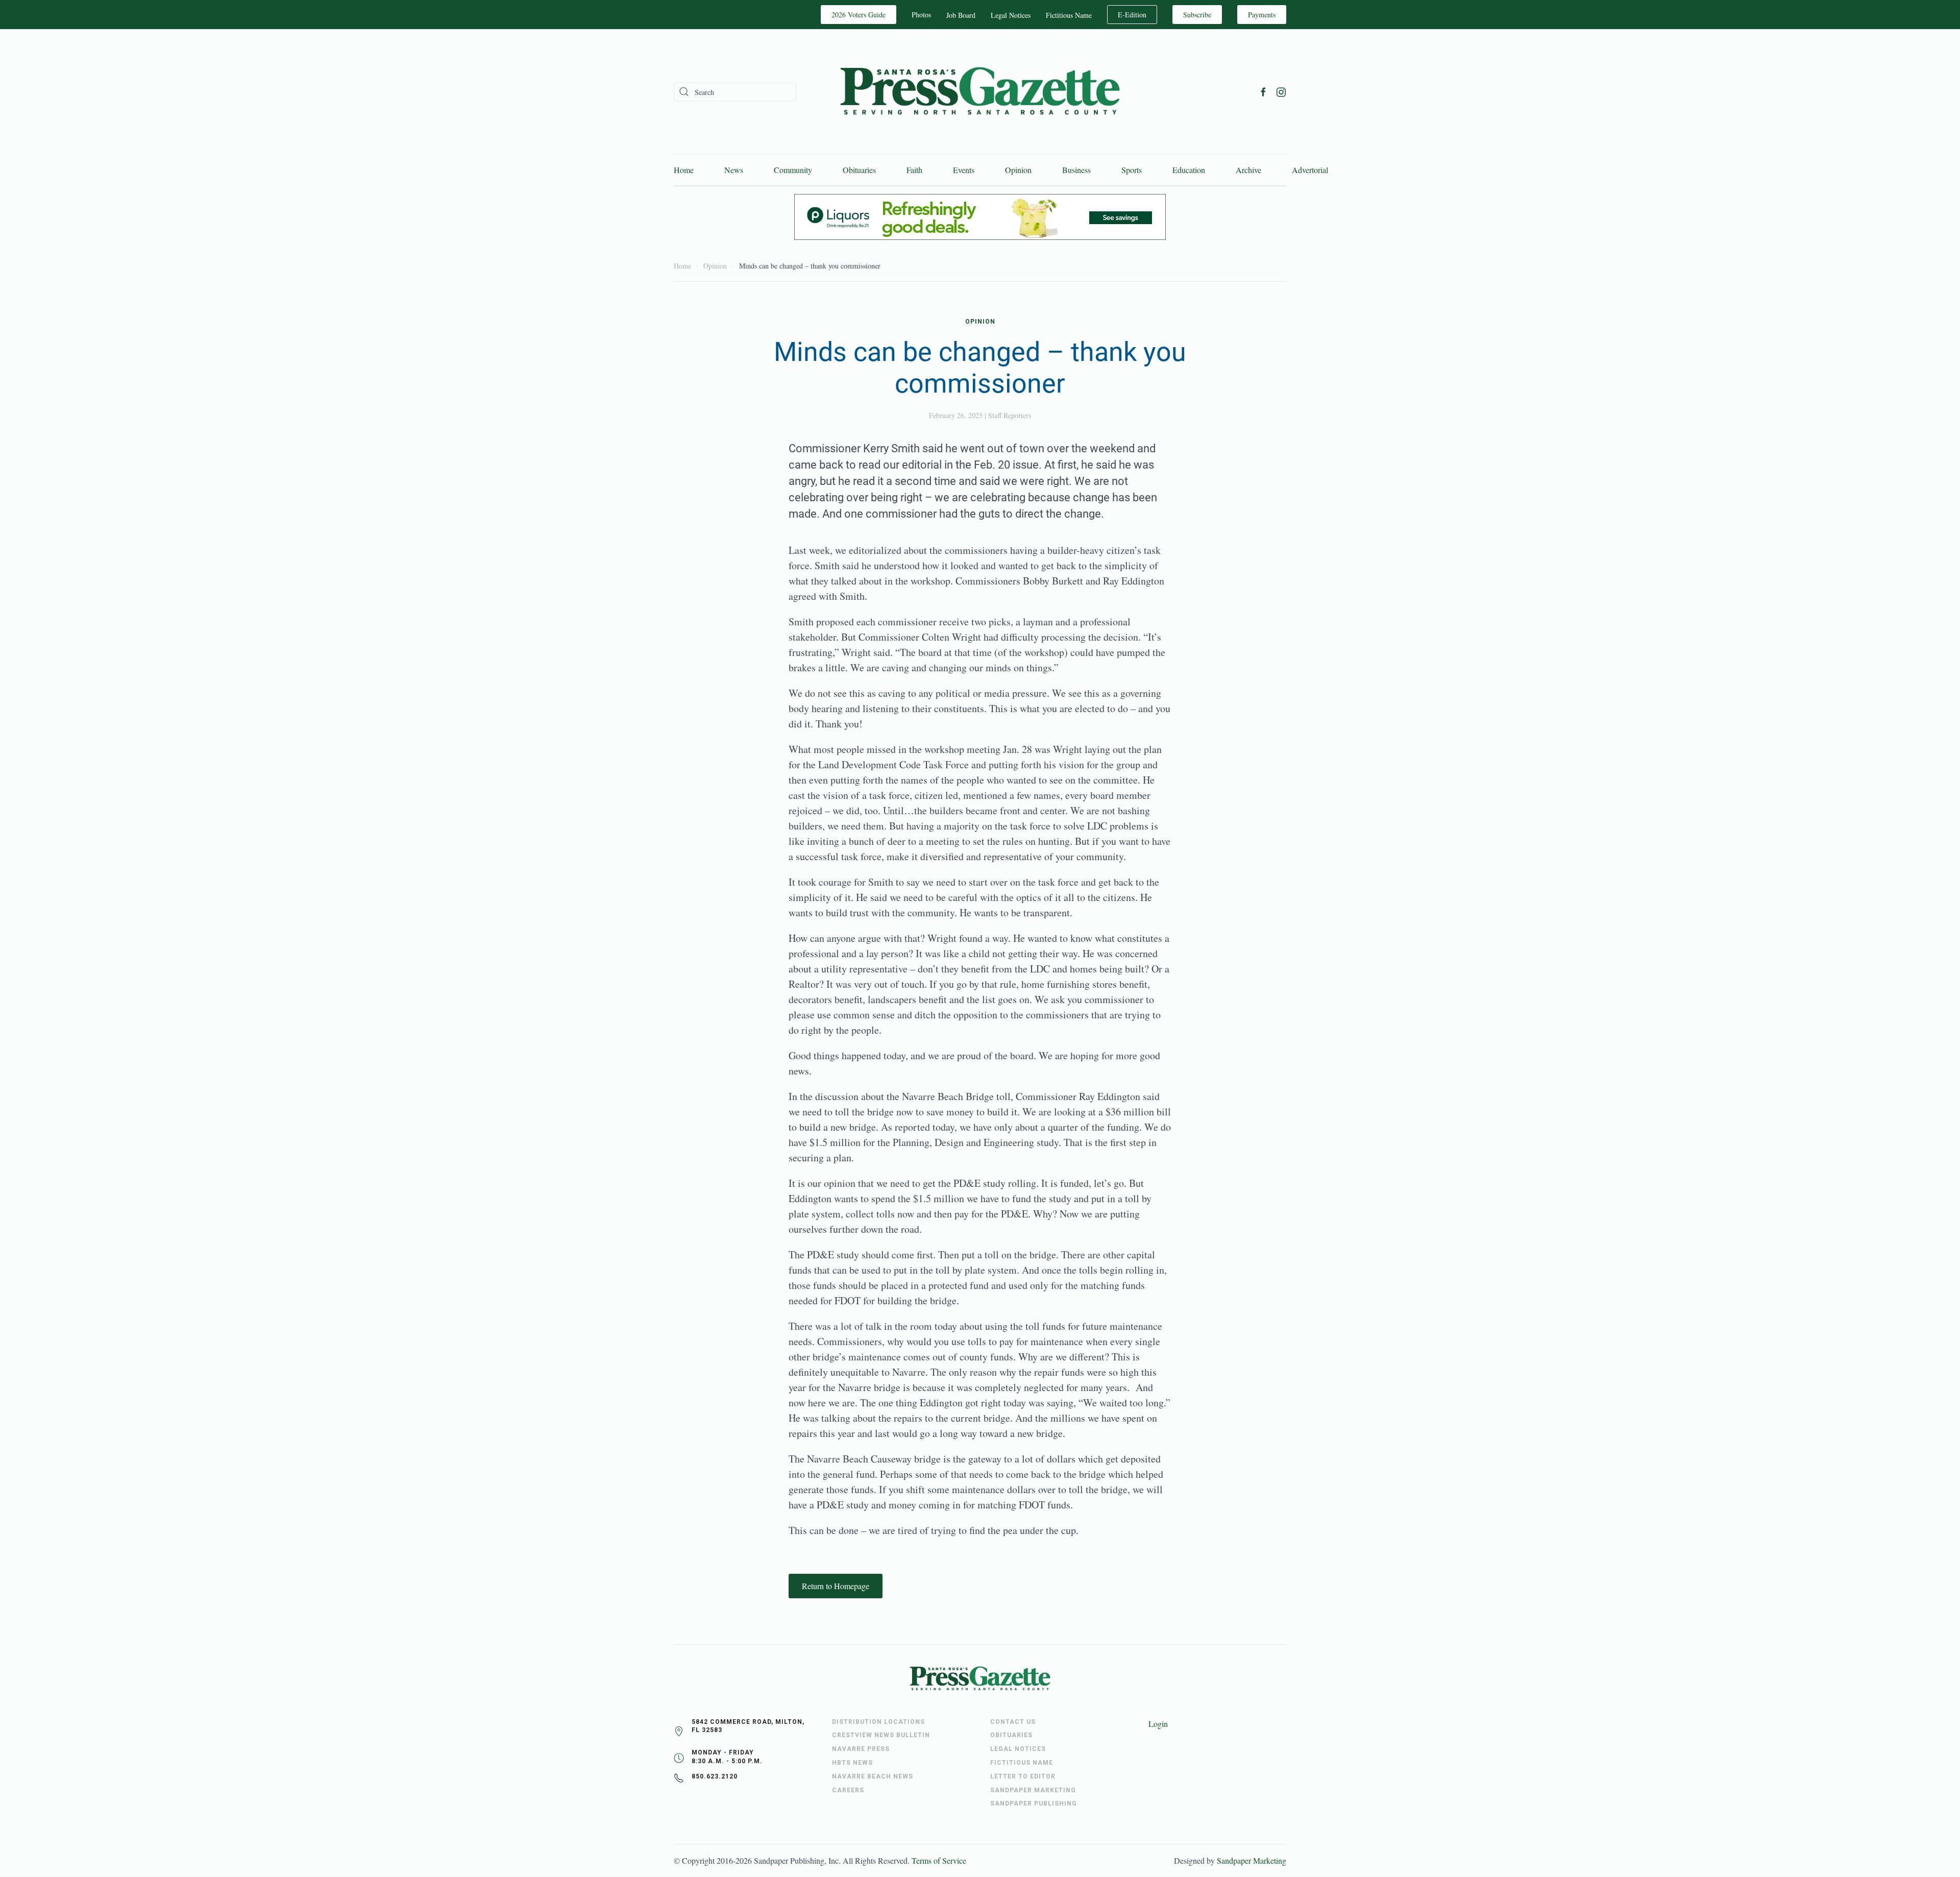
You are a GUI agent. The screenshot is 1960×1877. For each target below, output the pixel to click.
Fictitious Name (1069, 15)
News (734, 170)
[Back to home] (980, 92)
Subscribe (1197, 15)
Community (793, 170)
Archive (1248, 170)
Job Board (961, 15)
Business (1076, 170)
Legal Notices (1011, 15)
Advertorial (1310, 170)
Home (684, 170)
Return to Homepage (836, 1586)
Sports (1132, 170)
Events (964, 170)
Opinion (1018, 170)
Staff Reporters (1010, 415)
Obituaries (859, 170)
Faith (914, 170)
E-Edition (1132, 15)
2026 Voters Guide (859, 15)
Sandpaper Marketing (1252, 1860)
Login (1158, 1724)
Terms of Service (939, 1860)
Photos (921, 15)
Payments (1262, 15)
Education (1189, 170)
